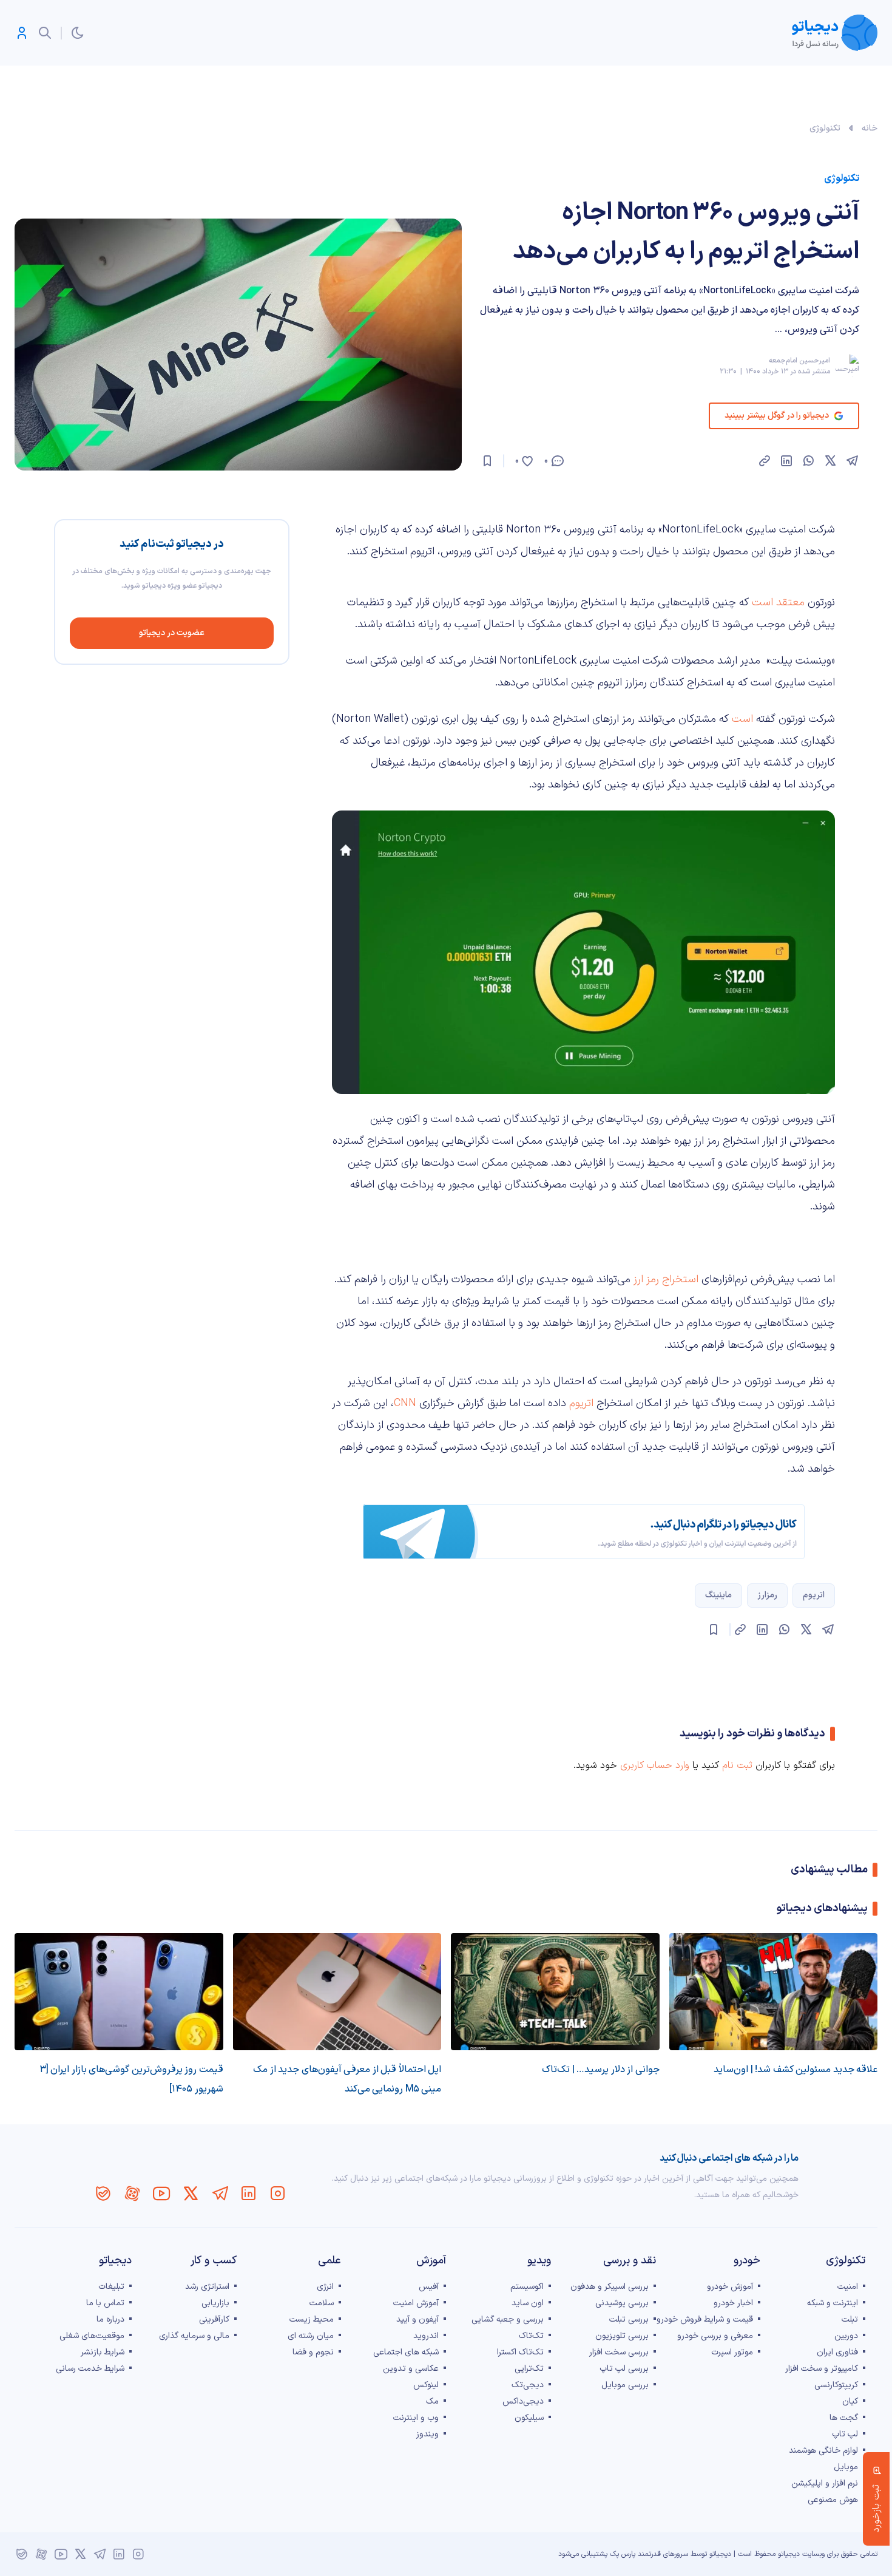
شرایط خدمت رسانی (90, 2369)
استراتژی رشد (207, 2287)
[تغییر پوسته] (78, 33)
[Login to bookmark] (487, 461)
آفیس (429, 2287)
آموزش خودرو (730, 2287)
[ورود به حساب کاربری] (22, 33)
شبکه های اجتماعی (406, 2352)
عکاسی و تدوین (411, 2369)
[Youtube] (161, 2194)
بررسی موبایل (625, 2385)
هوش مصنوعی (833, 2500)
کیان (850, 2401)
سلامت (322, 2303)
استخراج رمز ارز (666, 1280)
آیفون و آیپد (417, 2319)
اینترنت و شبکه (833, 2303)
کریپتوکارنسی (836, 2385)
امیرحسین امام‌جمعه (799, 361)
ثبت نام (737, 1765)
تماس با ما (105, 2303)
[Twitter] (191, 2194)
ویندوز (427, 2434)
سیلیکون (529, 2418)
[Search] (45, 33)
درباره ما (110, 2319)
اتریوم (581, 1403)
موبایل (846, 2467)
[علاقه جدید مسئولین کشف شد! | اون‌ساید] (774, 1992)
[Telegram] (220, 2194)
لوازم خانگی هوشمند (823, 2451)
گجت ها (844, 2418)
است (742, 719)
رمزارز (767, 1595)
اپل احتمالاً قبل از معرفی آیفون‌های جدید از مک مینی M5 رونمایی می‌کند (347, 2079)
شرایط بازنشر (103, 2352)
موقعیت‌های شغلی (92, 2336)
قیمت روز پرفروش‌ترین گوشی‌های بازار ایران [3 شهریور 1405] (131, 2079)
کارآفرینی (214, 2319)
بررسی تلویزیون (622, 2336)
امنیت (848, 2287)
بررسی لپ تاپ (624, 2369)
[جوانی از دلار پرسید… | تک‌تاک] (555, 1992)
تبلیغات (111, 2287)
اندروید (426, 2336)
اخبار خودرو (733, 2303)
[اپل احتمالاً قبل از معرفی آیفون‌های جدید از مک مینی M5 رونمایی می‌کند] (337, 1992)
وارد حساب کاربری (655, 1765)
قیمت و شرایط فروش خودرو (705, 2319)
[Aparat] (132, 2194)
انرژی (325, 2287)
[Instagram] (278, 2194)
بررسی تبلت (629, 2319)
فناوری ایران (837, 2352)
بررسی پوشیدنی (622, 2303)
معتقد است (780, 603)
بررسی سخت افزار (619, 2352)
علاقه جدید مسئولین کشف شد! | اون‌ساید (796, 2070)
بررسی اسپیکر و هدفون (610, 2287)
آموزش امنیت (416, 2303)
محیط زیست (312, 2319)
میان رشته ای (311, 2336)
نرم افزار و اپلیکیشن (825, 2483)
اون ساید (528, 2303)
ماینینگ (718, 1595)
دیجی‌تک (528, 2385)
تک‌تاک (531, 2336)
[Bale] (103, 2194)
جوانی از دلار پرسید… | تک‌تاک (601, 2070)
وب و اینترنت (416, 2418)
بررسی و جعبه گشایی (508, 2319)
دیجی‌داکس (523, 2401)
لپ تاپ (845, 2434)
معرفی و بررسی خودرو (715, 2336)
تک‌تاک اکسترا (520, 2352)
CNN (405, 1403)
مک (432, 2401)
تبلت (850, 2319)
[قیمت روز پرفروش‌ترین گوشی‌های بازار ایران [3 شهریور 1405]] (119, 1992)
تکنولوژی (825, 128)
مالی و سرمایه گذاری (194, 2336)
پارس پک (623, 2554)
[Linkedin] (249, 2194)
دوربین (846, 2336)
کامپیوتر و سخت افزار (822, 2369)
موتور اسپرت (732, 2352)
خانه (870, 128)
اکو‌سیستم (527, 2287)
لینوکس (426, 2385)
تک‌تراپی (529, 2369)
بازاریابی (215, 2303)
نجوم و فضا (313, 2352)
